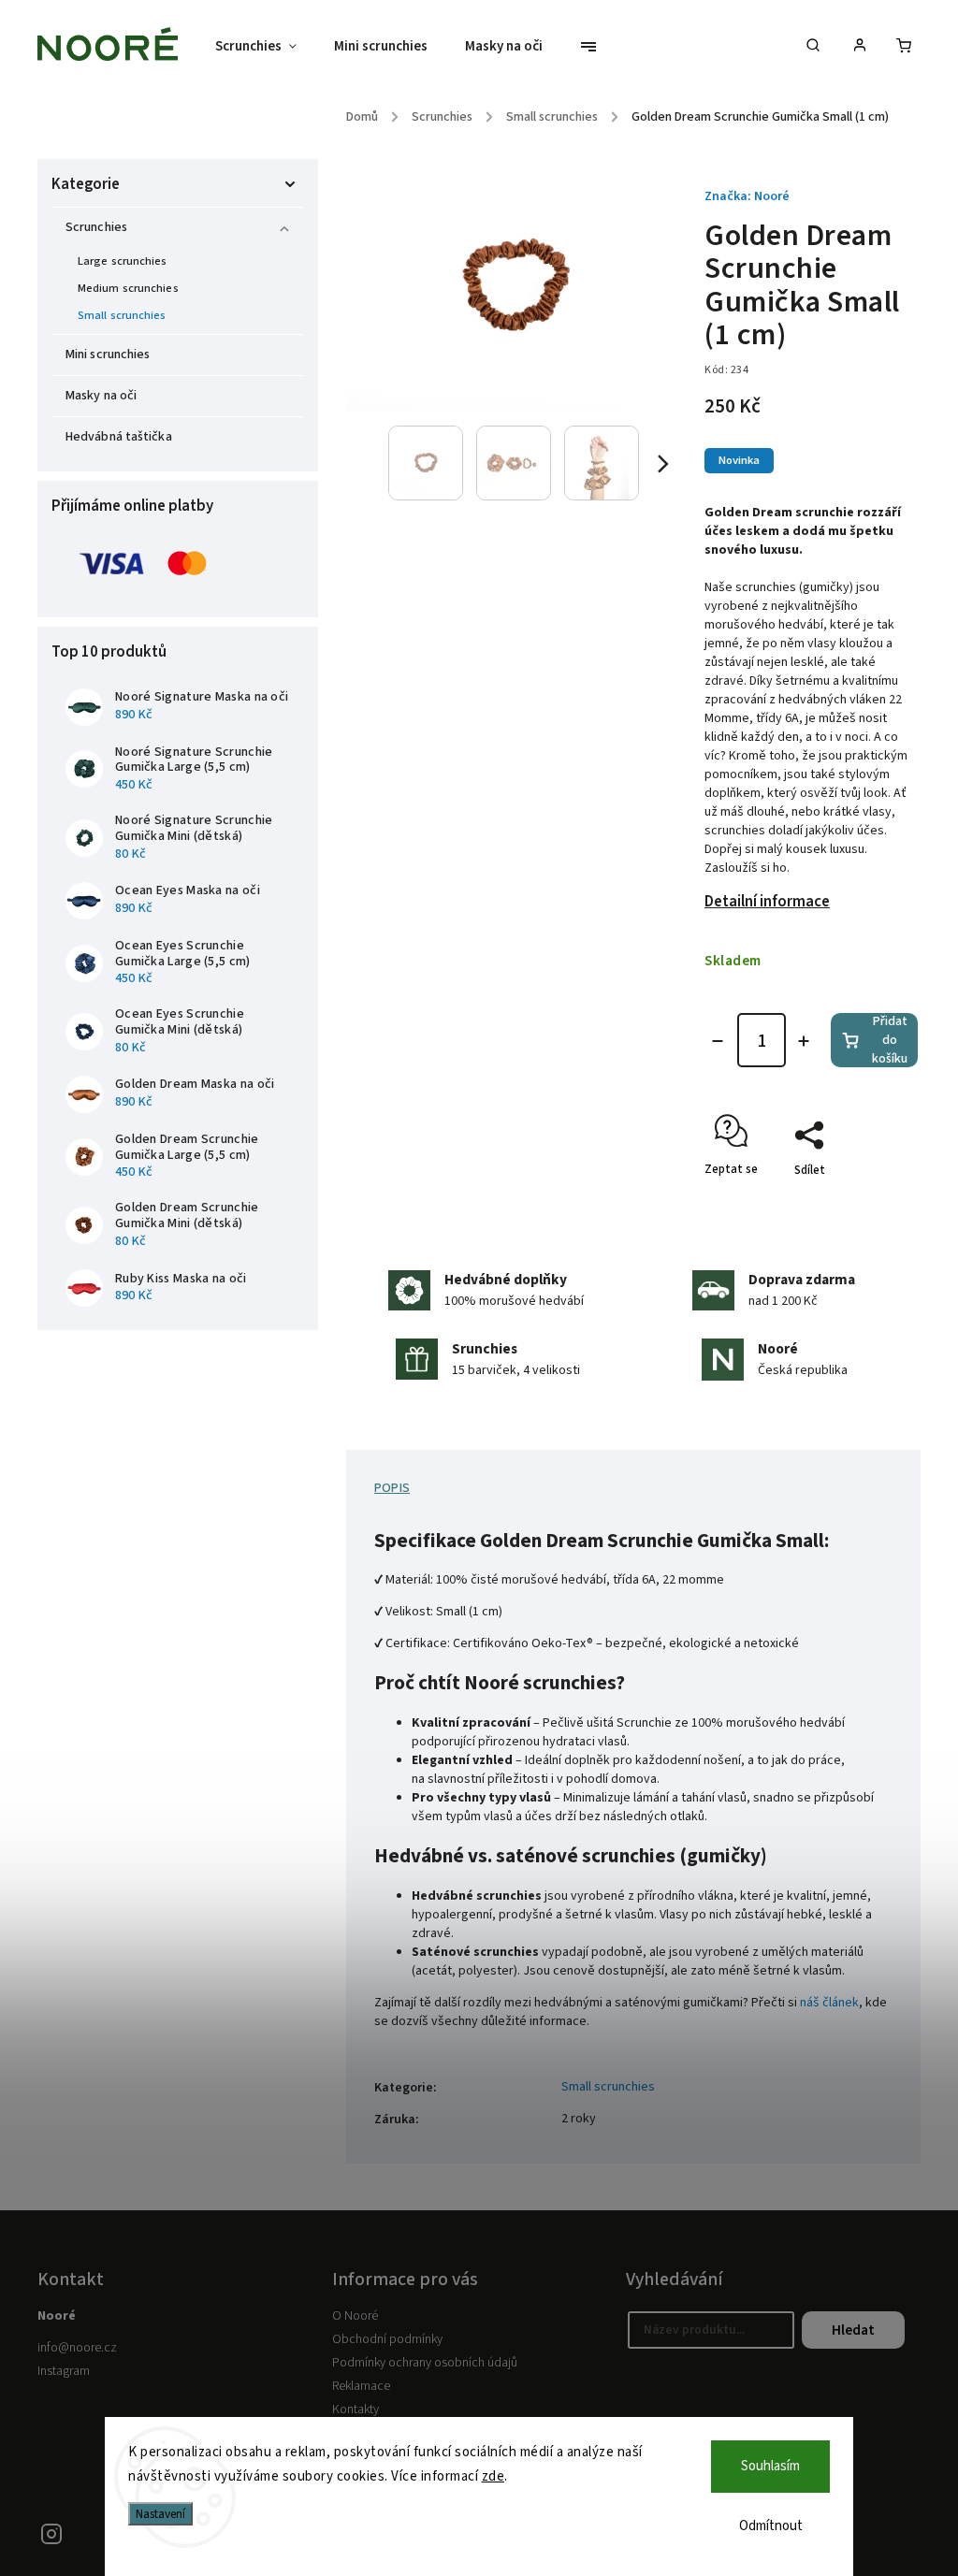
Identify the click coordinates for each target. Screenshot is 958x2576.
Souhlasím (770, 2466)
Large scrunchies (123, 261)
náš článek (829, 2003)
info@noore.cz (77, 2348)
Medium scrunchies (128, 288)
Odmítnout (771, 2526)
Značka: (747, 196)
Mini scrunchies (108, 355)
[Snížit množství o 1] (718, 1041)
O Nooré (355, 2316)
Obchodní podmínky (387, 2339)
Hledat (853, 2330)
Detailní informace (767, 902)
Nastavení (160, 2514)
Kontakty (356, 2410)
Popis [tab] (392, 1488)
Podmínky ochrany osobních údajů (425, 2363)
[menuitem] (265, 47)
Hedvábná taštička (119, 437)
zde (494, 2476)
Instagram (64, 2371)
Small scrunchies (122, 315)
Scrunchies (96, 227)
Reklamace (361, 2386)
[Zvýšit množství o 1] (804, 1041)
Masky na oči (101, 396)
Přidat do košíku (890, 1040)
